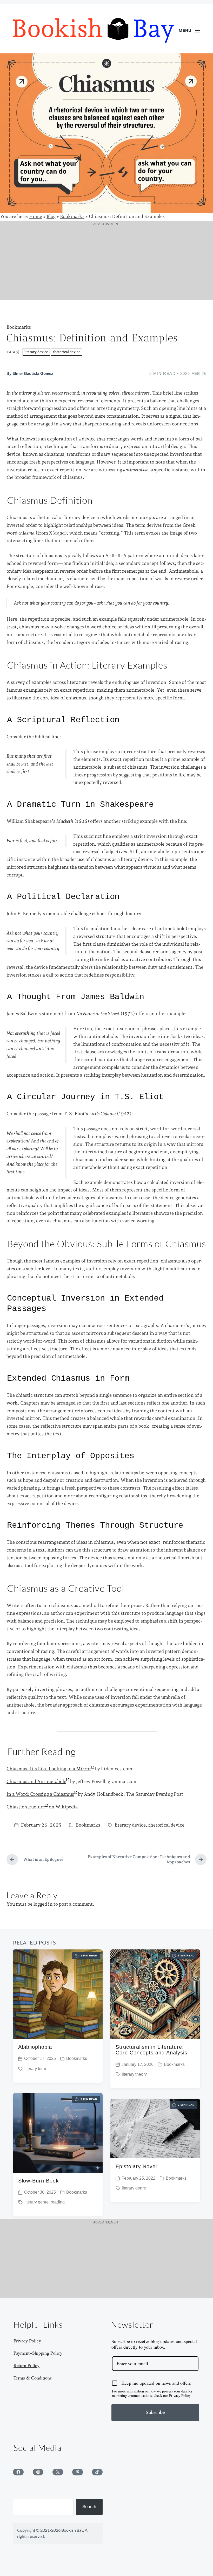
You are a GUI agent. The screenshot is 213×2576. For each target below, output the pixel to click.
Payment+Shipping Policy (38, 2353)
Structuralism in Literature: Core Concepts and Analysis (151, 2050)
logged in (43, 1904)
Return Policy (26, 2365)
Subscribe (155, 2412)
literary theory (134, 2074)
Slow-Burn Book (38, 2181)
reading (58, 2202)
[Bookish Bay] (94, 31)
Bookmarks (72, 216)
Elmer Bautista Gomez (33, 374)
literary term (35, 2069)
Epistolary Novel (136, 2166)
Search (89, 2507)
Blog (51, 216)
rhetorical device (66, 352)
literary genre (36, 2202)
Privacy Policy (27, 2341)
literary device (36, 352)
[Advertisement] (106, 264)
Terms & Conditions (33, 2378)
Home (36, 216)
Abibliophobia (35, 2047)
